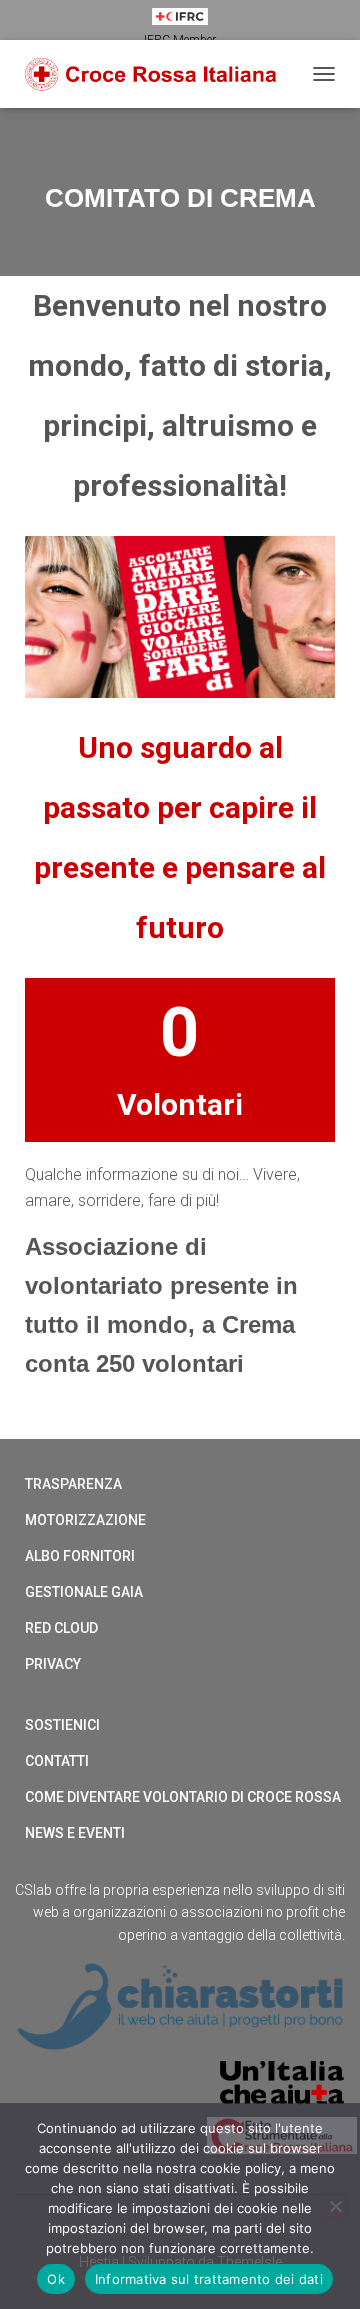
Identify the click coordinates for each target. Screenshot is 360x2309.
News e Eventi (75, 1833)
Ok (56, 2279)
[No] (335, 2206)
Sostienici (62, 1725)
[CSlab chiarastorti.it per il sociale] (180, 2005)
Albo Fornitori (80, 1556)
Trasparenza (73, 1484)
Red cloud (61, 1628)
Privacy (53, 1664)
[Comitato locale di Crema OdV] (158, 74)
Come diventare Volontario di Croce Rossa (183, 1797)
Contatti (57, 1761)
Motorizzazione (85, 1520)
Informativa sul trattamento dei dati (209, 2279)
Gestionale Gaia (84, 1592)
